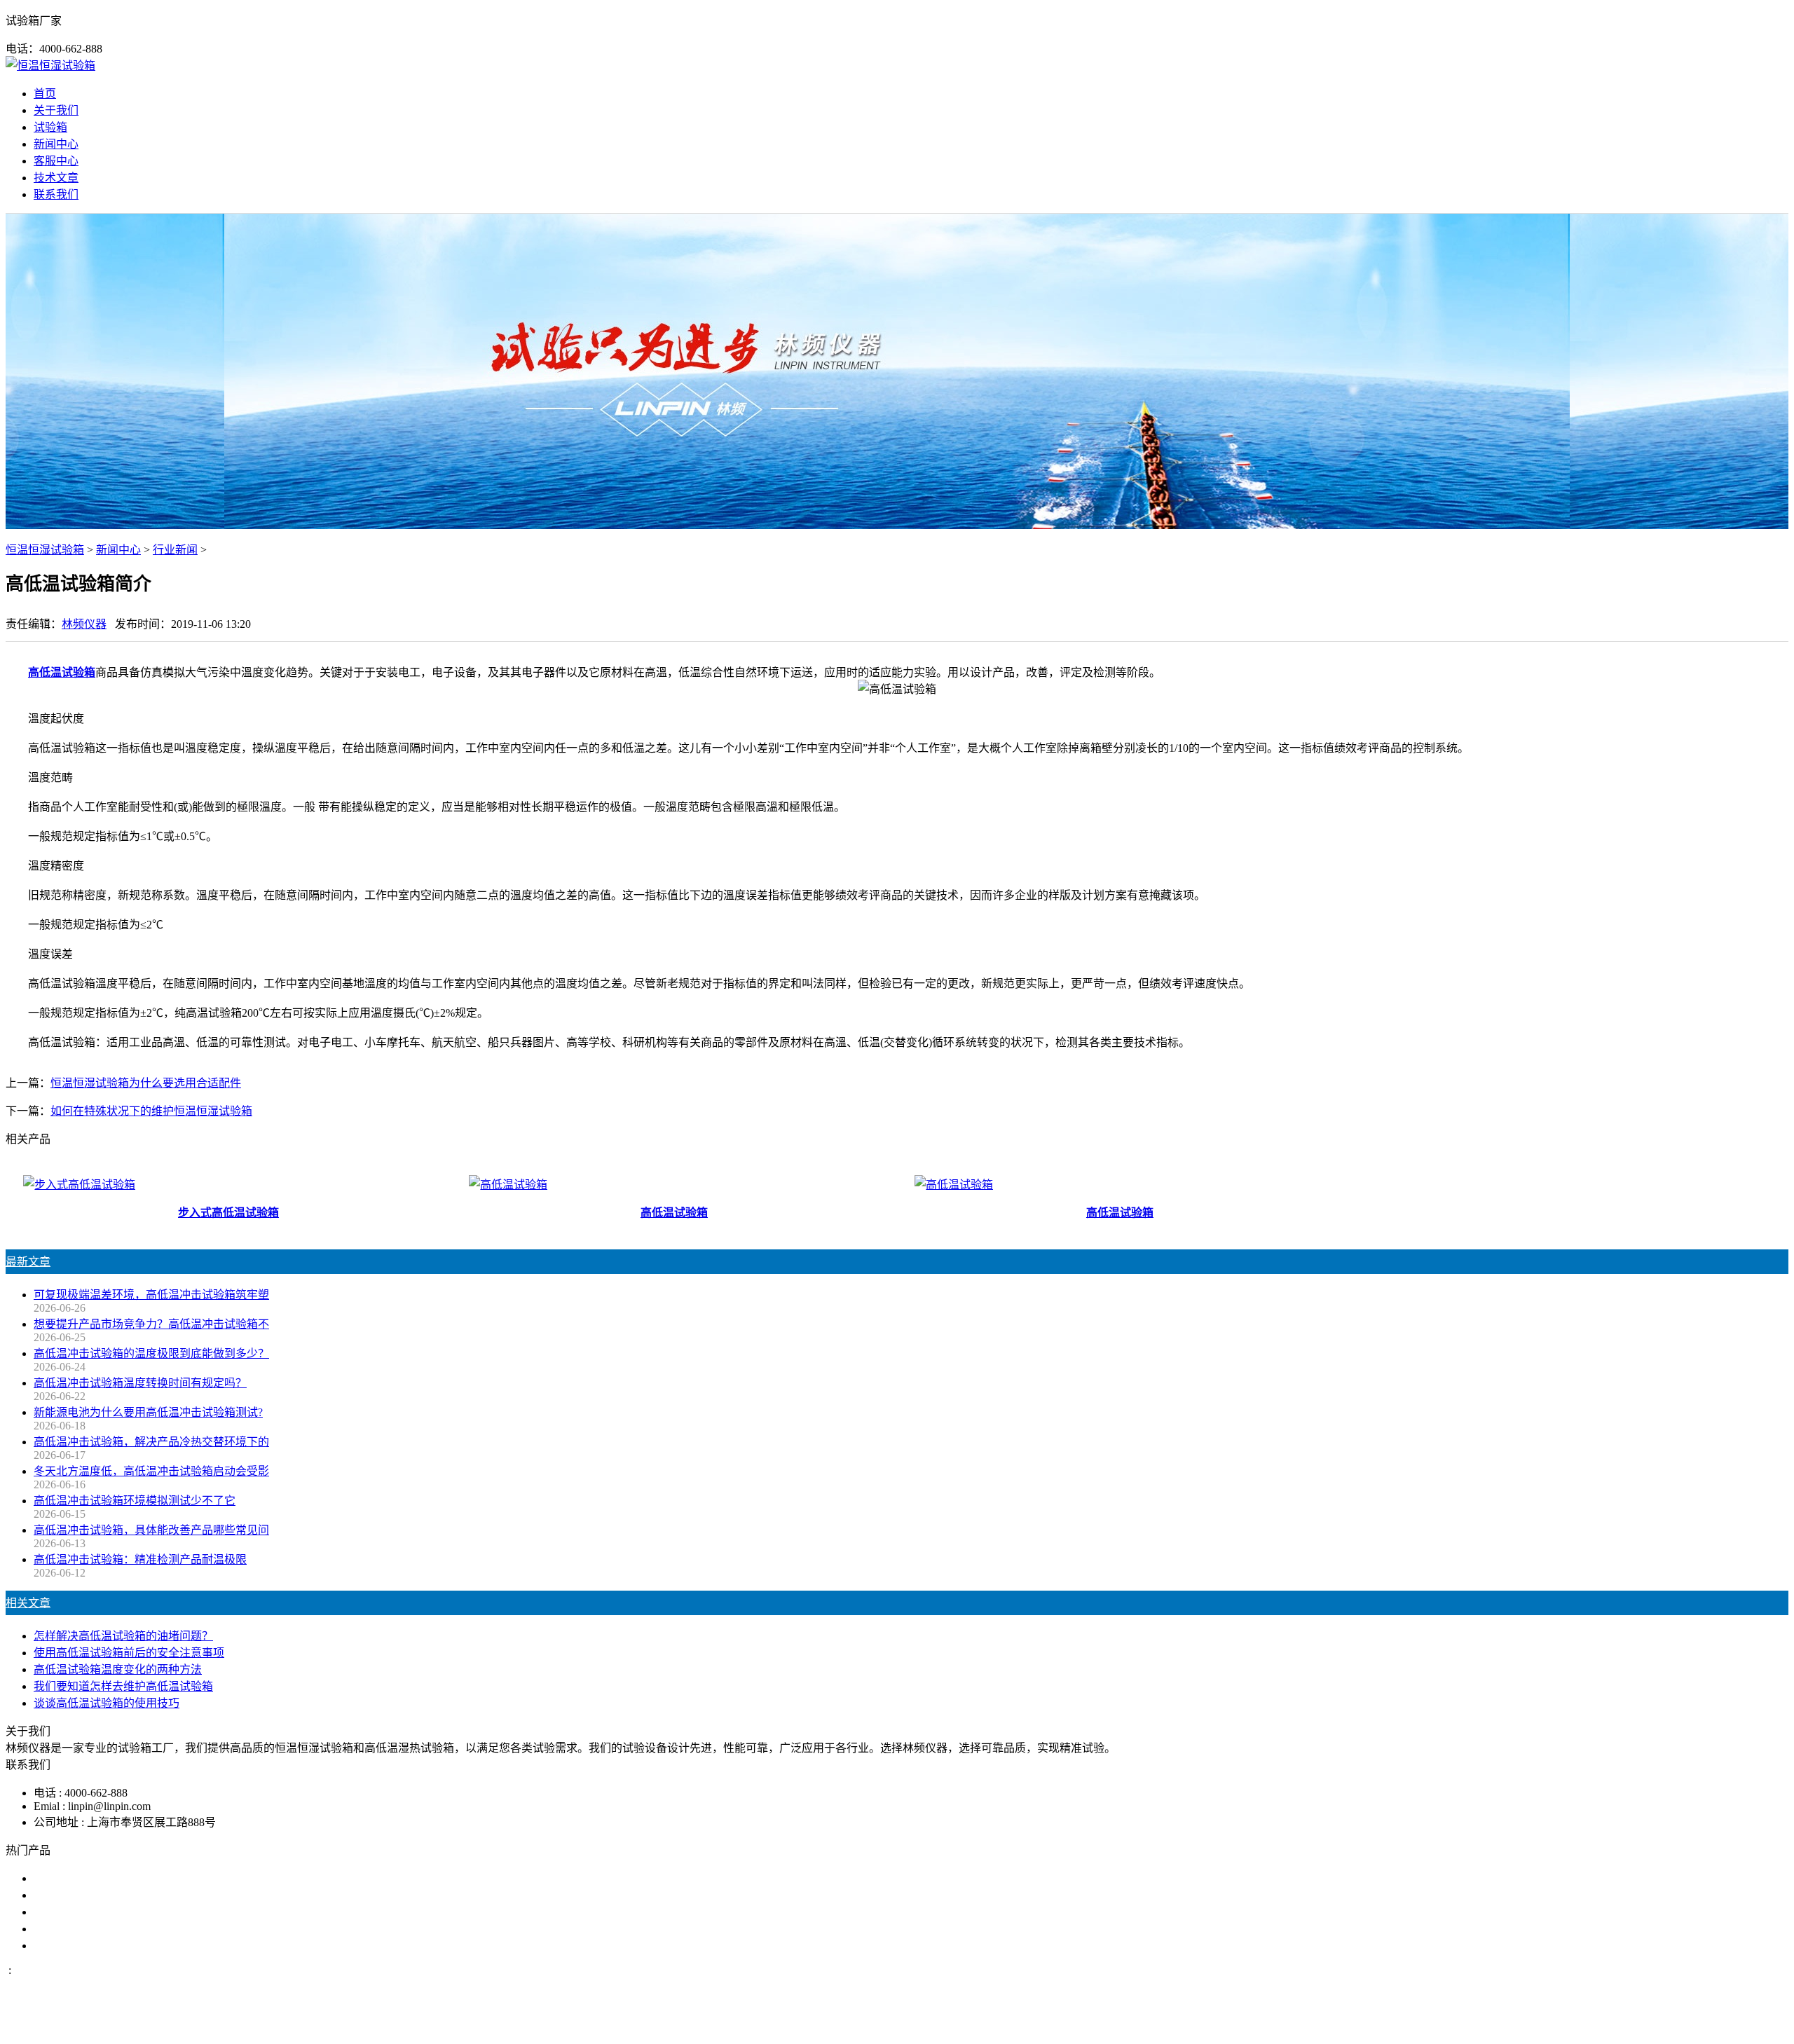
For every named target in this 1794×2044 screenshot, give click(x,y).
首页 (45, 94)
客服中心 (56, 161)
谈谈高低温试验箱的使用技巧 (107, 1703)
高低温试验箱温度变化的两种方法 (118, 1669)
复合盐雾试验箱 (73, 1912)
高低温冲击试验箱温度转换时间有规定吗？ (140, 1383)
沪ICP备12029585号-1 (1088, 2025)
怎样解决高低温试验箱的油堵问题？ (123, 1636)
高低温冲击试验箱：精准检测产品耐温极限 (140, 1559)
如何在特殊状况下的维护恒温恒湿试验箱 (151, 1111)
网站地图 (965, 2025)
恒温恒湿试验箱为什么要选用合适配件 (146, 1083)
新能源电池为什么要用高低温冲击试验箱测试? (148, 1412)
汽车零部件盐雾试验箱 (90, 1929)
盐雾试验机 (62, 1878)
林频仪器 (84, 624)
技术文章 (56, 178)
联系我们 (56, 194)
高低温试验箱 (62, 672)
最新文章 (28, 1262)
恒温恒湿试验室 (73, 1946)
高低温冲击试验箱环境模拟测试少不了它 (135, 1501)
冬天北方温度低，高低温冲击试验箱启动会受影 (151, 1471)
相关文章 (28, 1603)
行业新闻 (175, 550)
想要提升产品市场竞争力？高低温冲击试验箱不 (151, 1324)
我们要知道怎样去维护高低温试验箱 (123, 1686)
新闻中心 (56, 144)
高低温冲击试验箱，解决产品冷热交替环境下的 (151, 1442)
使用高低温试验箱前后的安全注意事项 (129, 1653)
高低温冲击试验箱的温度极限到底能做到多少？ (151, 1353)
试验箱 (50, 127)
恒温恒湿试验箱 (45, 550)
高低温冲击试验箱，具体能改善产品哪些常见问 (151, 1530)
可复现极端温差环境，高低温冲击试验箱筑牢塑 (151, 1295)
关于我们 (56, 110)
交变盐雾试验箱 (73, 1895)
